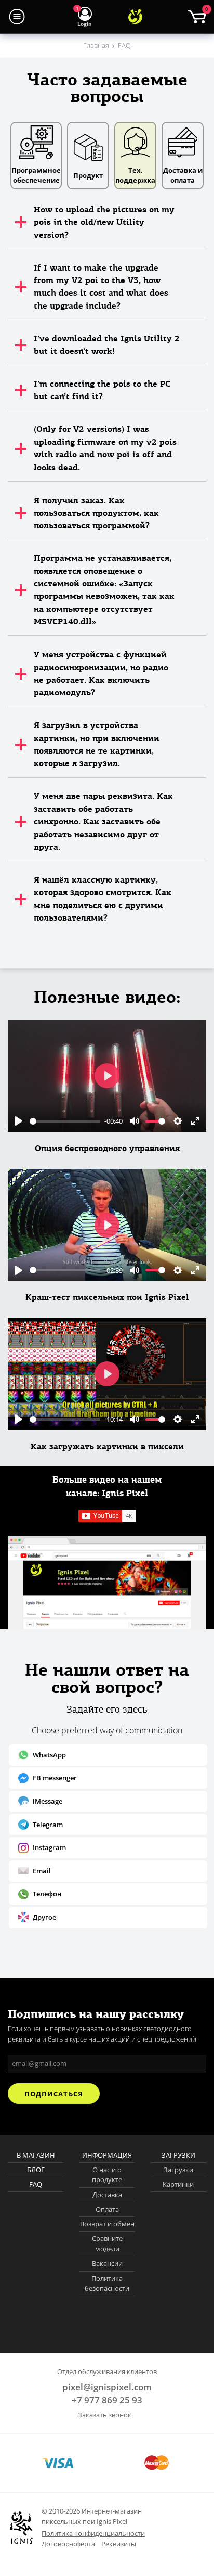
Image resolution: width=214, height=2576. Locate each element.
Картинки (178, 2184)
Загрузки (178, 2170)
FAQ (36, 2184)
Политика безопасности (107, 2284)
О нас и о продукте (107, 2175)
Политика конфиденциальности (93, 2533)
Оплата (107, 2209)
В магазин (36, 2155)
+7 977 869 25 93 (107, 2400)
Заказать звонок (105, 2415)
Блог (36, 2170)
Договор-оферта (68, 2544)
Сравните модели (107, 2243)
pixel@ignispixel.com (107, 2387)
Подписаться (53, 2094)
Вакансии (107, 2263)
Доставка (107, 2195)
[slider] (65, 1121)
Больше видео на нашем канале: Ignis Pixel (107, 1486)
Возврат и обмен (107, 2224)
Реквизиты (119, 2544)
